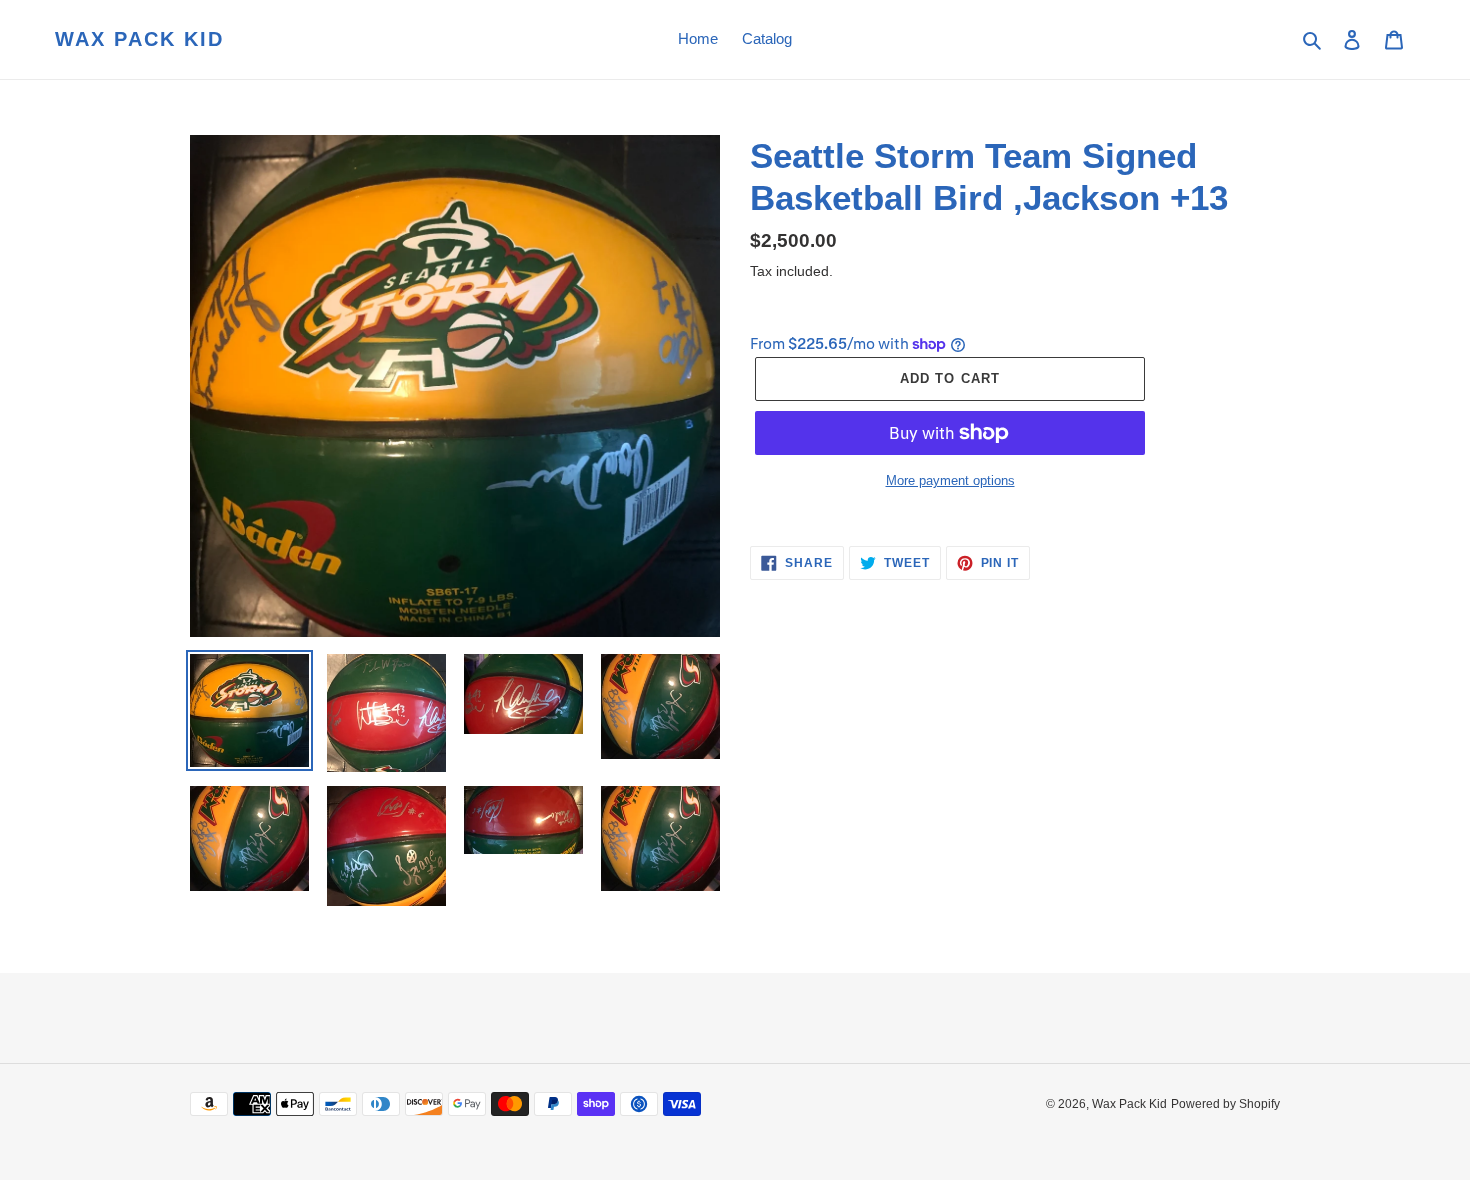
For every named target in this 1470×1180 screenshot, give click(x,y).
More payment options (950, 480)
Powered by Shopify (1225, 1104)
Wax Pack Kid (139, 39)
